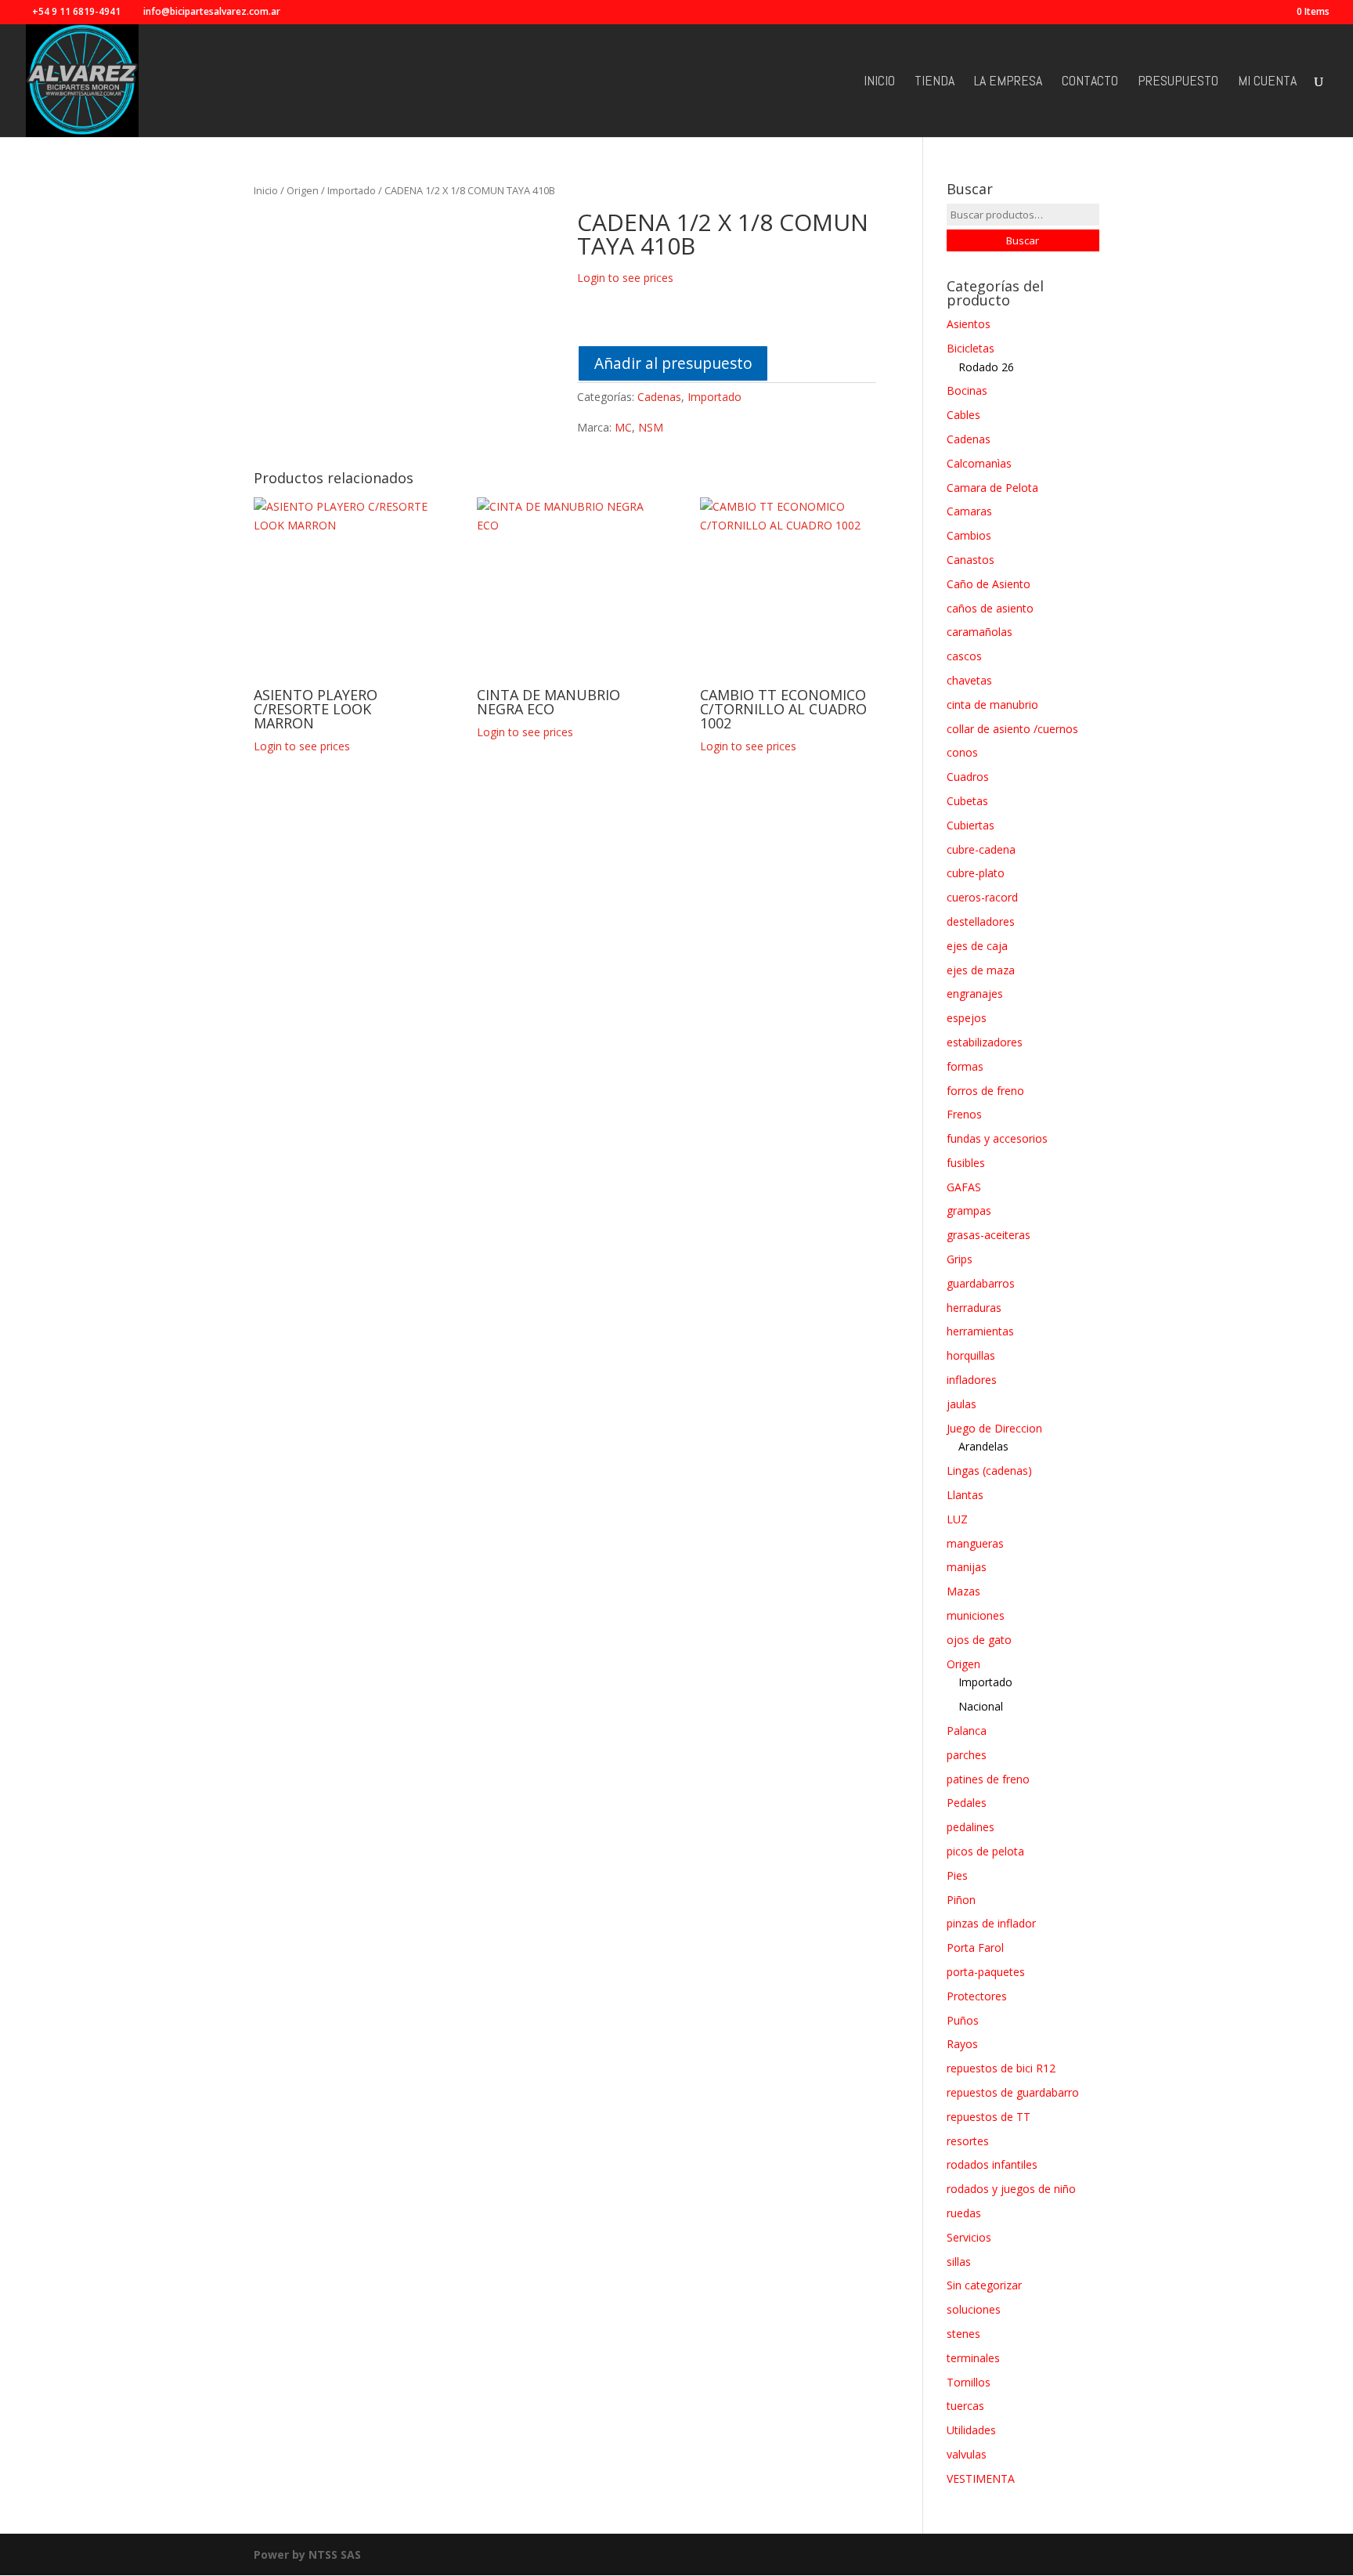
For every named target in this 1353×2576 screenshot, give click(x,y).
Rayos (962, 2044)
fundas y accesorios (997, 1138)
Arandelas (983, 1446)
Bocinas (967, 390)
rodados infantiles (992, 2164)
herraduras (974, 1308)
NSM (651, 427)
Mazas (963, 1591)
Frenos (964, 1114)
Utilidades (971, 2430)
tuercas (965, 2406)
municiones (976, 1615)
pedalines (971, 1827)
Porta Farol (975, 1947)
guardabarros (981, 1283)
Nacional (981, 1706)
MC (623, 427)
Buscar (1023, 240)
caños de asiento (990, 608)
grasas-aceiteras (989, 1235)
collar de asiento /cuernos (1012, 729)
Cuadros (968, 777)
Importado (352, 190)
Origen (303, 190)
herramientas (980, 1331)
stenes (963, 2334)
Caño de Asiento (989, 584)
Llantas (965, 1495)
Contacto (1090, 82)
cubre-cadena (981, 849)
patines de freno (988, 1779)
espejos (967, 1018)
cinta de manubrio (992, 705)
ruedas (964, 2213)
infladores (972, 1380)
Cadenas (659, 397)
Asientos (969, 324)
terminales (973, 2358)
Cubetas (967, 801)
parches (967, 1755)
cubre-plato (976, 873)
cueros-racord (982, 897)
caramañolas (980, 632)
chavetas (969, 680)
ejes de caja (977, 946)
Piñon (961, 1900)
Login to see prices (625, 278)
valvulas (967, 2454)
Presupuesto (1178, 82)
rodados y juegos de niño (1011, 2189)
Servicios (969, 2237)
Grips (960, 1259)
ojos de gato (979, 1640)
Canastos (971, 560)
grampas (969, 1210)
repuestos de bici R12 (1001, 2068)
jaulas (962, 1404)
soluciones (974, 2309)
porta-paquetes (986, 1972)
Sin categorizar (984, 2285)
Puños (963, 2020)
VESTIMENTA (981, 2478)
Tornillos (969, 2382)
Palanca (967, 1731)
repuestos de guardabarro (1013, 2092)
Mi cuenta (1267, 82)
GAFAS (964, 1187)
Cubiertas (971, 825)
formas (965, 1066)
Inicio (879, 82)
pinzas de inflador (991, 1923)
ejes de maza (981, 970)
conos (962, 752)
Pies (957, 1875)
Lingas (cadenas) (989, 1470)
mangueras (975, 1543)
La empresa (1008, 82)
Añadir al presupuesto (673, 363)
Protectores (977, 1996)
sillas (959, 2262)
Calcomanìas (979, 463)
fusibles (966, 1163)
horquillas (971, 1355)
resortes (968, 2141)
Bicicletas (971, 348)
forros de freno (985, 1091)
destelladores (981, 921)
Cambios (969, 535)
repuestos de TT (989, 2117)
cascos (964, 656)
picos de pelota (985, 1851)
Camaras (969, 511)
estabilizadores (985, 1042)
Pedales (967, 1803)
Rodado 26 (986, 367)
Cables (963, 415)
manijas (967, 1567)
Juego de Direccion (994, 1428)
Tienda (934, 82)
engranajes (975, 994)
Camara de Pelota (992, 488)
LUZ (957, 1519)
